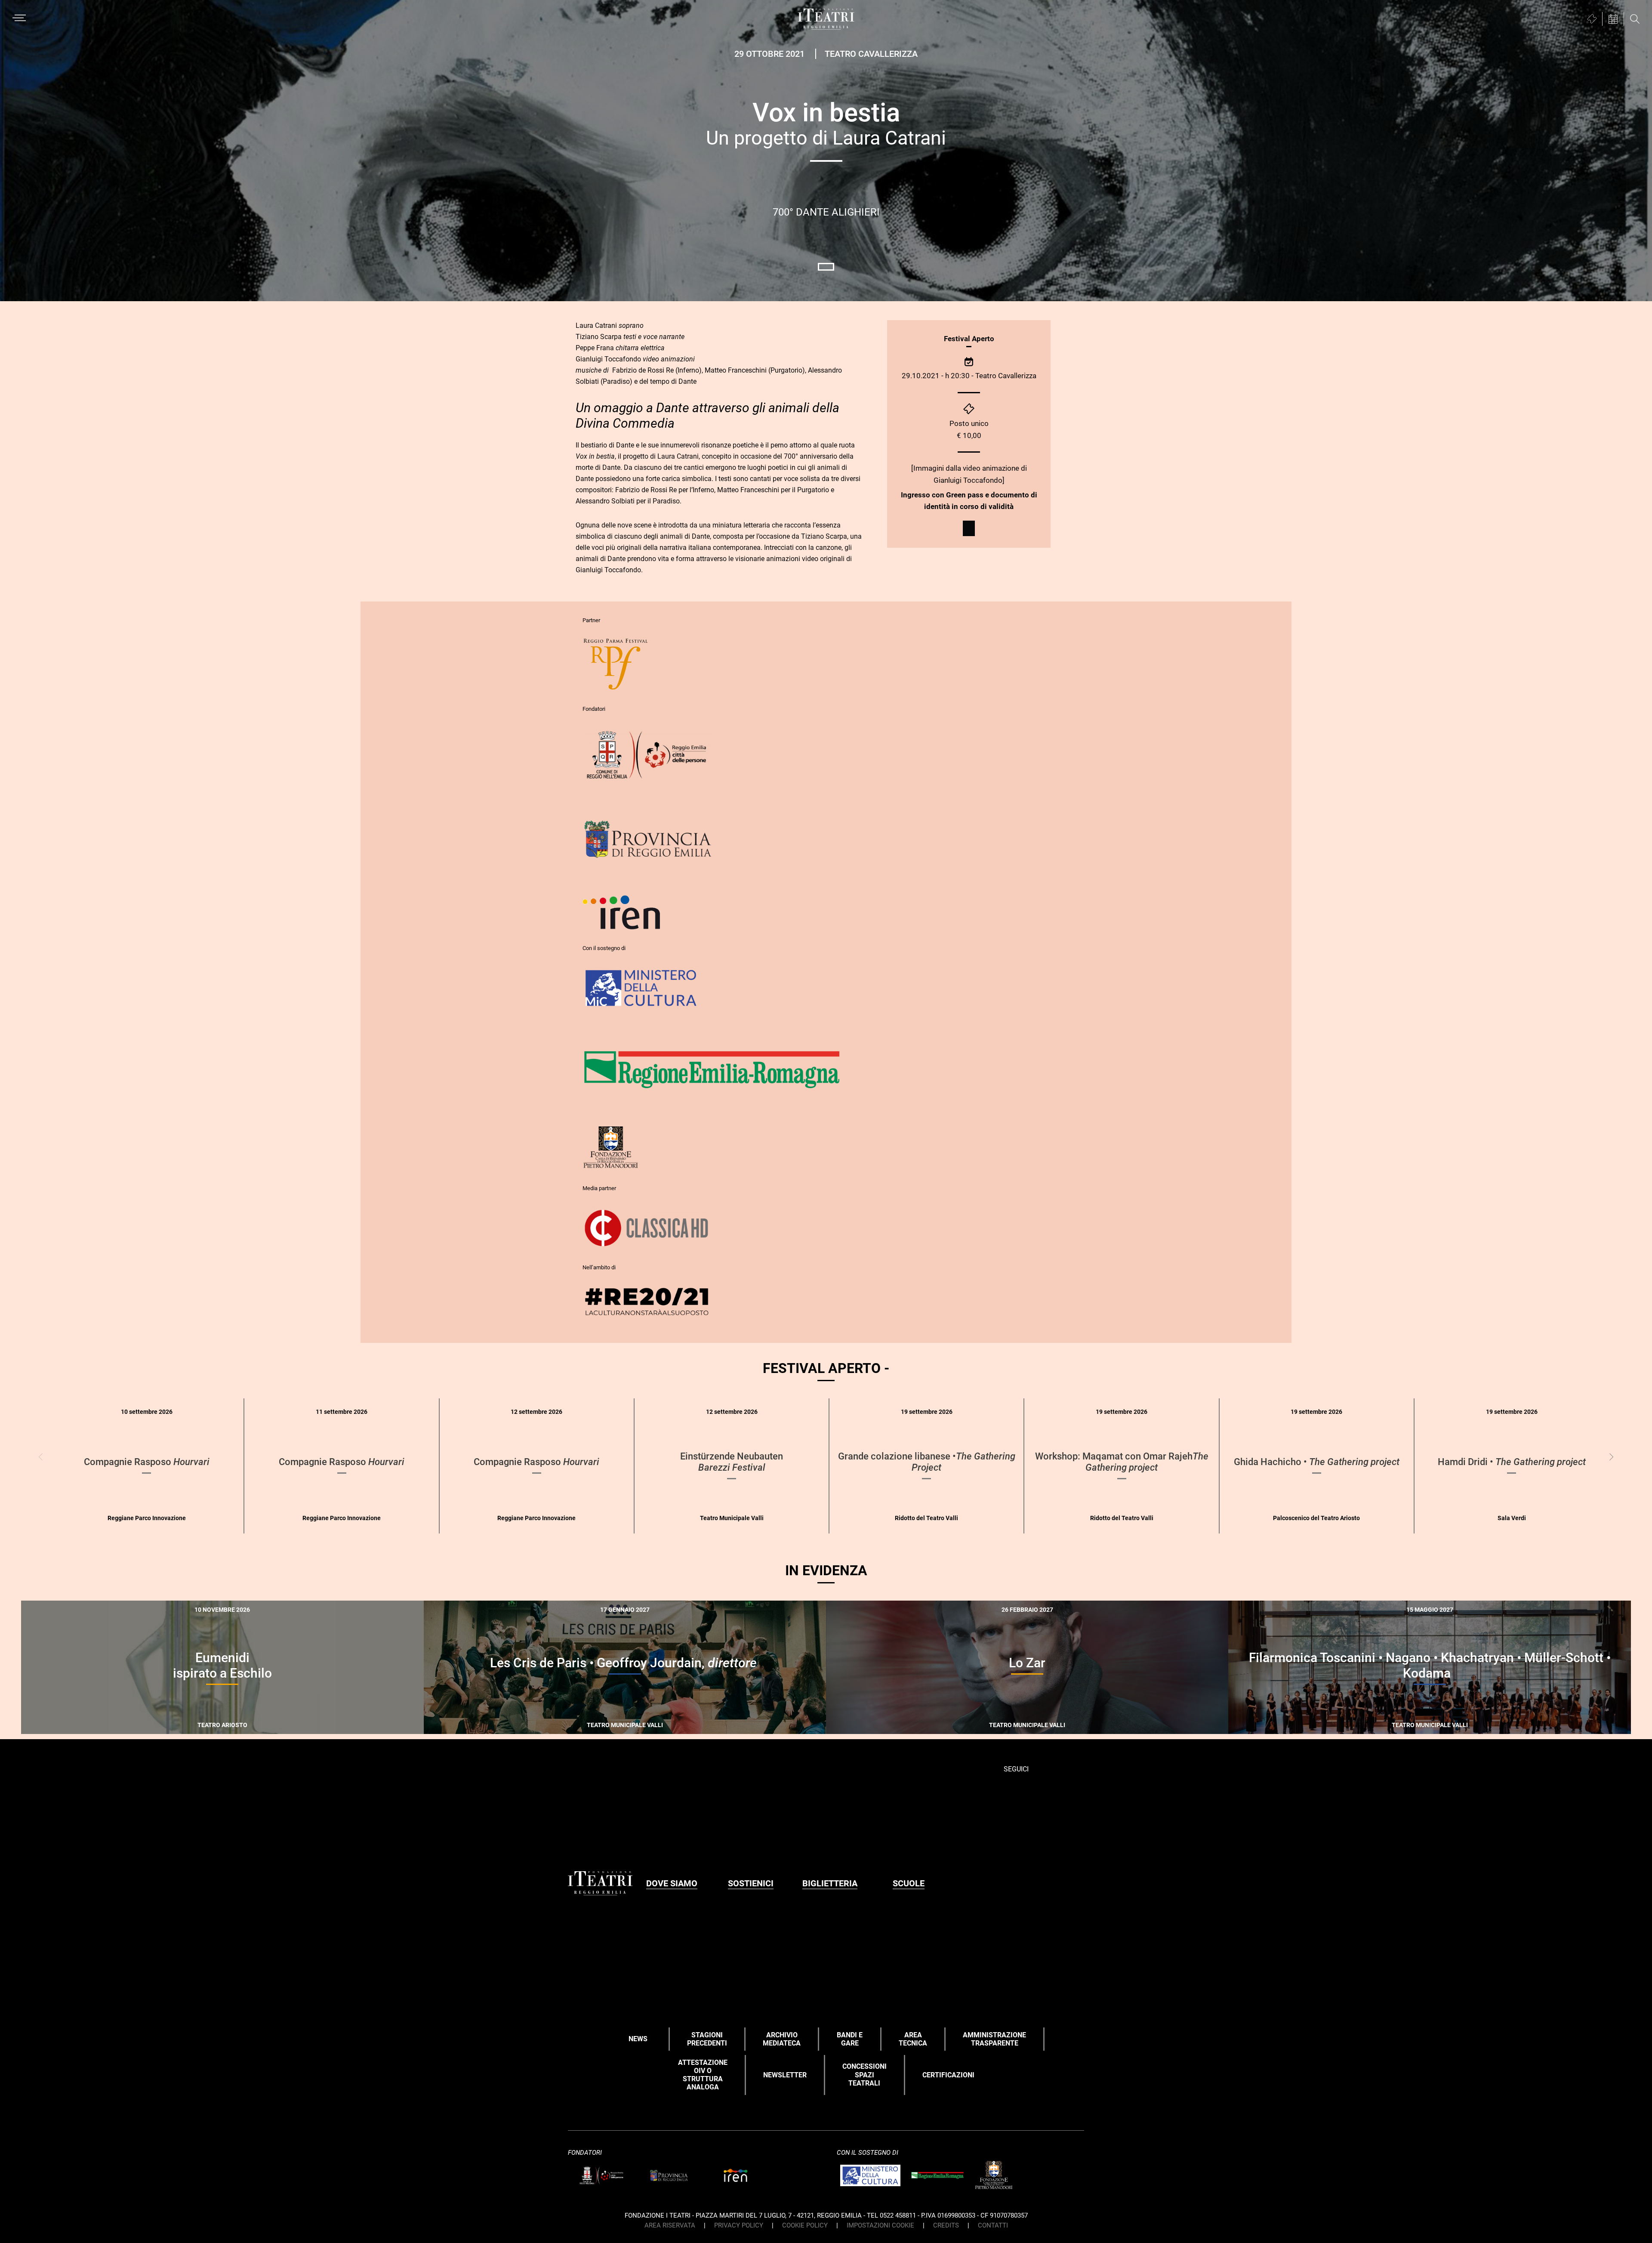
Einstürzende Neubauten (732, 1462)
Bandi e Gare (850, 2039)
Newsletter (785, 2075)
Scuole (909, 1883)
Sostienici (751, 1883)
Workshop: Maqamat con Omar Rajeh (1122, 1462)
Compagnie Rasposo (147, 1462)
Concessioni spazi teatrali (865, 2075)
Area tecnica (913, 2039)
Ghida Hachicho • (1317, 1462)
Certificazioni (948, 2075)
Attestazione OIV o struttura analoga (703, 2075)
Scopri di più (230, 1729)
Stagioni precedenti (707, 2039)
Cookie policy (805, 2225)
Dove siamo (672, 1883)
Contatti (993, 2225)
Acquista (593, 1722)
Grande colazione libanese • (927, 1462)
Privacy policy (739, 2225)
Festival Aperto (969, 339)
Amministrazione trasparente (994, 2039)
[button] (1611, 1457)
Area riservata (670, 2225)
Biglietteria (830, 1883)
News (638, 2039)
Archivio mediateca (782, 2039)
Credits (946, 2225)
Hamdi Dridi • (1512, 1462)
